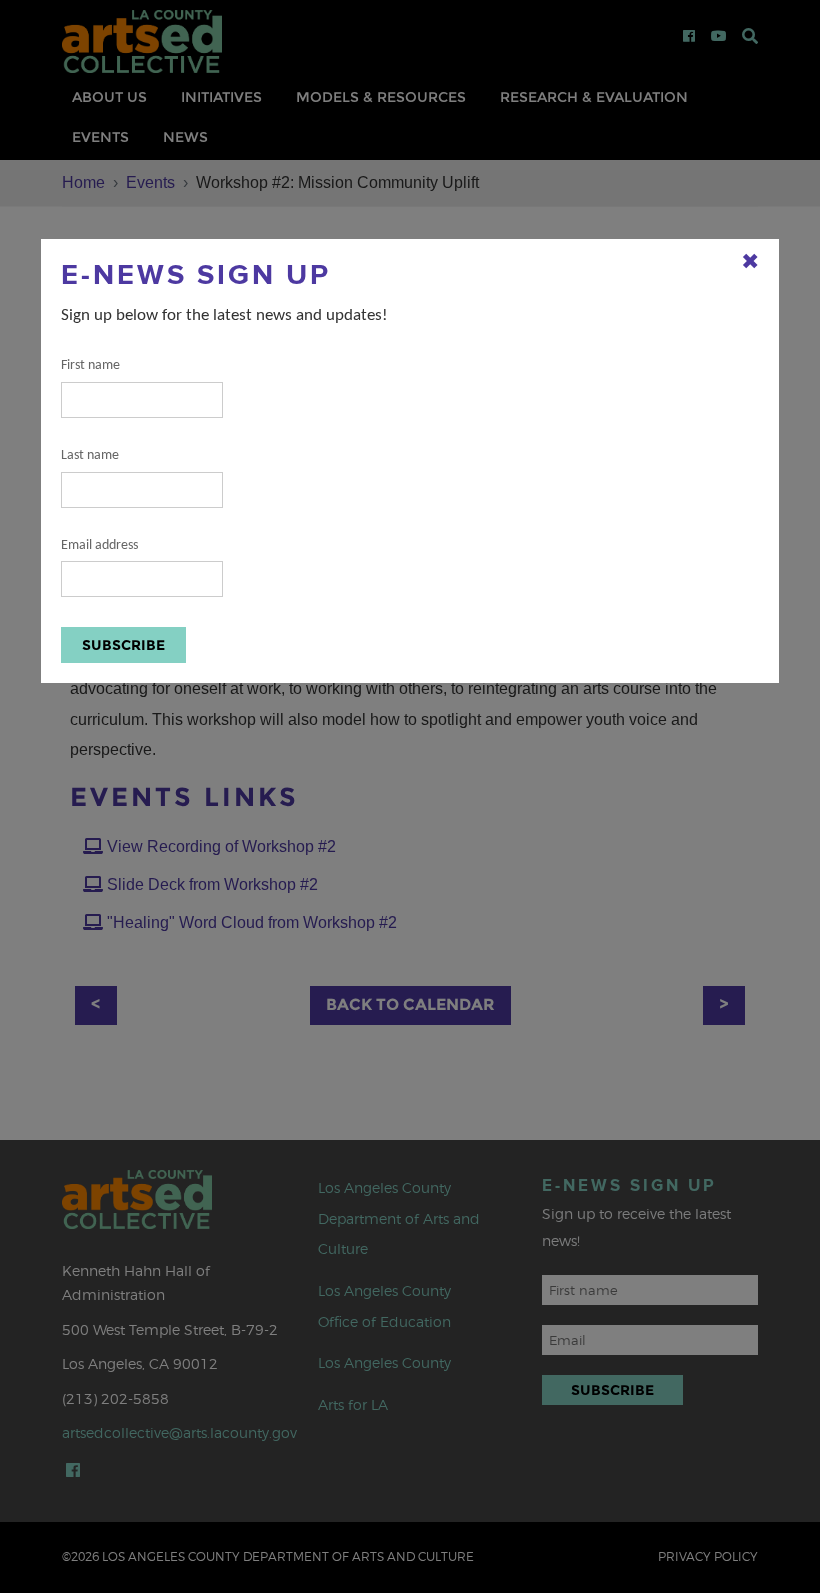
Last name (90, 455)
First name (90, 365)
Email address (99, 545)
